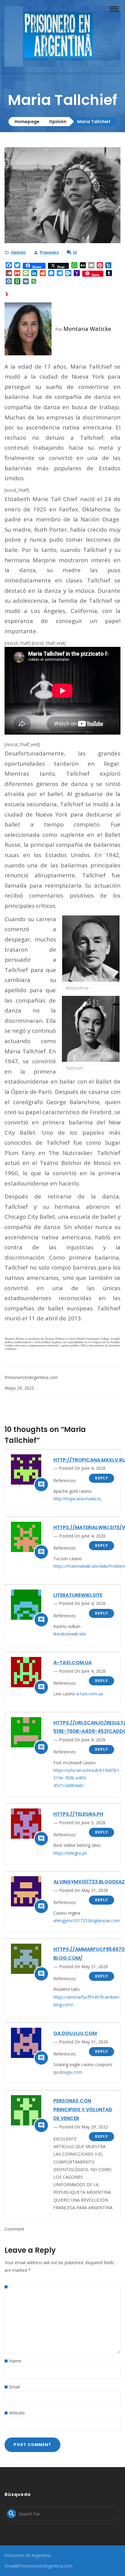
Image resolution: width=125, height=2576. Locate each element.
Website (17, 2413)
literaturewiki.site (78, 1595)
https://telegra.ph (78, 1814)
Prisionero (49, 252)
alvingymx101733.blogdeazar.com (87, 1921)
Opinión (58, 122)
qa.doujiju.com (75, 2033)
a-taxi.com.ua (73, 1663)
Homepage (27, 122)
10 (75, 252)
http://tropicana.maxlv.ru (77, 1499)
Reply (101, 1478)
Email (14, 2387)
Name (15, 2361)
